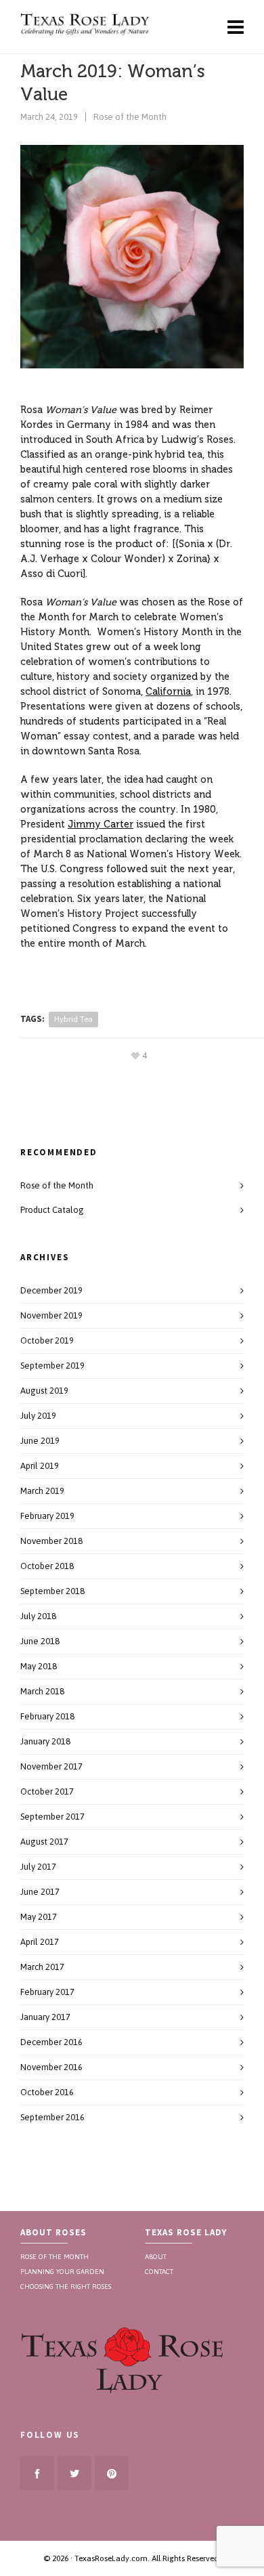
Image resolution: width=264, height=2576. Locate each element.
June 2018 (40, 1641)
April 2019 (40, 1466)
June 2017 (40, 1892)
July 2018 (38, 1616)
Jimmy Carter (101, 824)
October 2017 (47, 1791)
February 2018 (47, 1716)
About (156, 2256)
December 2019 (51, 1290)
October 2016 (47, 2092)
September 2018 (52, 1591)
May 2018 (39, 1666)
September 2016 (52, 2117)
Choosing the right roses (66, 2285)
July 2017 (38, 1867)
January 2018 (45, 1741)
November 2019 (51, 1315)
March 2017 (42, 1967)
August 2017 (44, 1842)
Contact (159, 2271)
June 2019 (40, 1441)
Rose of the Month (130, 117)
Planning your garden (62, 2271)
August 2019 (44, 1391)
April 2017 (40, 1942)
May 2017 (39, 1917)
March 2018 (42, 1691)
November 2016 (51, 2067)
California (168, 691)
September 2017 (52, 1817)
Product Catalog (52, 1210)
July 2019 (38, 1416)
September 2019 (52, 1366)
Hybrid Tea (73, 1019)
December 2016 (51, 2042)
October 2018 (47, 1566)
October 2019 (47, 1340)
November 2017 (51, 1766)
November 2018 (51, 1541)
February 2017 (47, 1992)
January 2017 (45, 2017)
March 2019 (42, 1491)
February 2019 (47, 1516)
